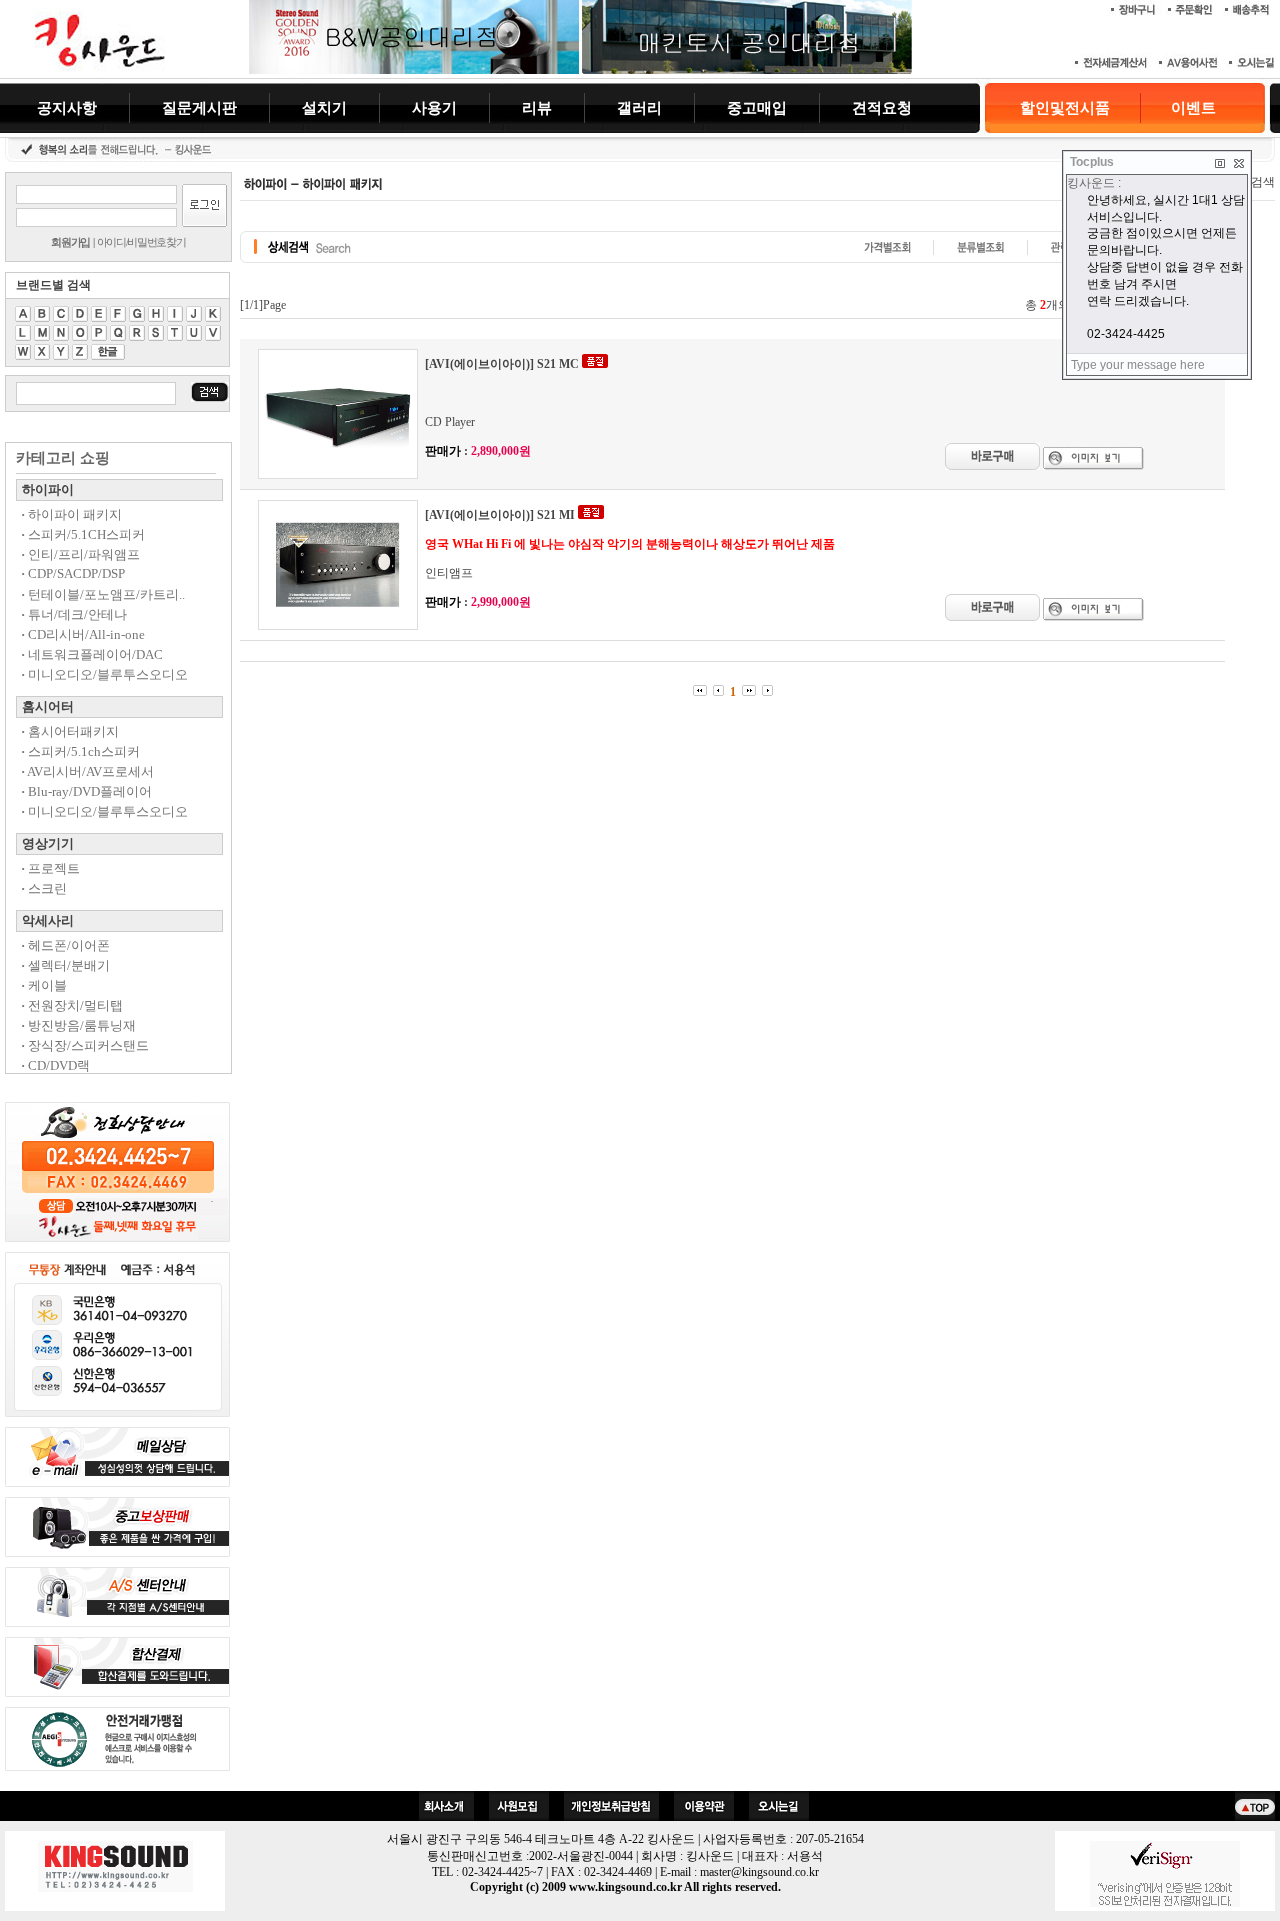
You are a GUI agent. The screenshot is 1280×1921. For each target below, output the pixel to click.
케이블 (44, 985)
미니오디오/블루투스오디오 (104, 674)
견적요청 (882, 107)
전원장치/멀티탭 (72, 1005)
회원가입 (70, 242)
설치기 (324, 107)
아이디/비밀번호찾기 (141, 242)
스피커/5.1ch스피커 (80, 751)
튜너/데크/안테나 (74, 614)
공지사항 (67, 107)
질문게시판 (199, 107)
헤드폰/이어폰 (65, 945)
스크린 (44, 888)
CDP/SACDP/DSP (73, 573)
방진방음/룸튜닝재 (78, 1025)
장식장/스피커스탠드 (85, 1045)
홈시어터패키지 (70, 731)
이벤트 (1193, 108)
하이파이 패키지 (71, 514)
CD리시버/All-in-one (83, 634)
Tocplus (1092, 162)
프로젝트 (50, 868)
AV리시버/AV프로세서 (87, 771)
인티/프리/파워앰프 (80, 554)
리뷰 (537, 107)
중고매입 (757, 107)
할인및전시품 (1065, 108)
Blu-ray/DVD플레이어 (86, 791)
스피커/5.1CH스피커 (83, 534)
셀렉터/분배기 (65, 965)
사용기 (434, 107)
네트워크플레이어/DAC (92, 654)
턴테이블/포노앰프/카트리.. (103, 594)
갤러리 (639, 107)
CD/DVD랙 (55, 1065)
